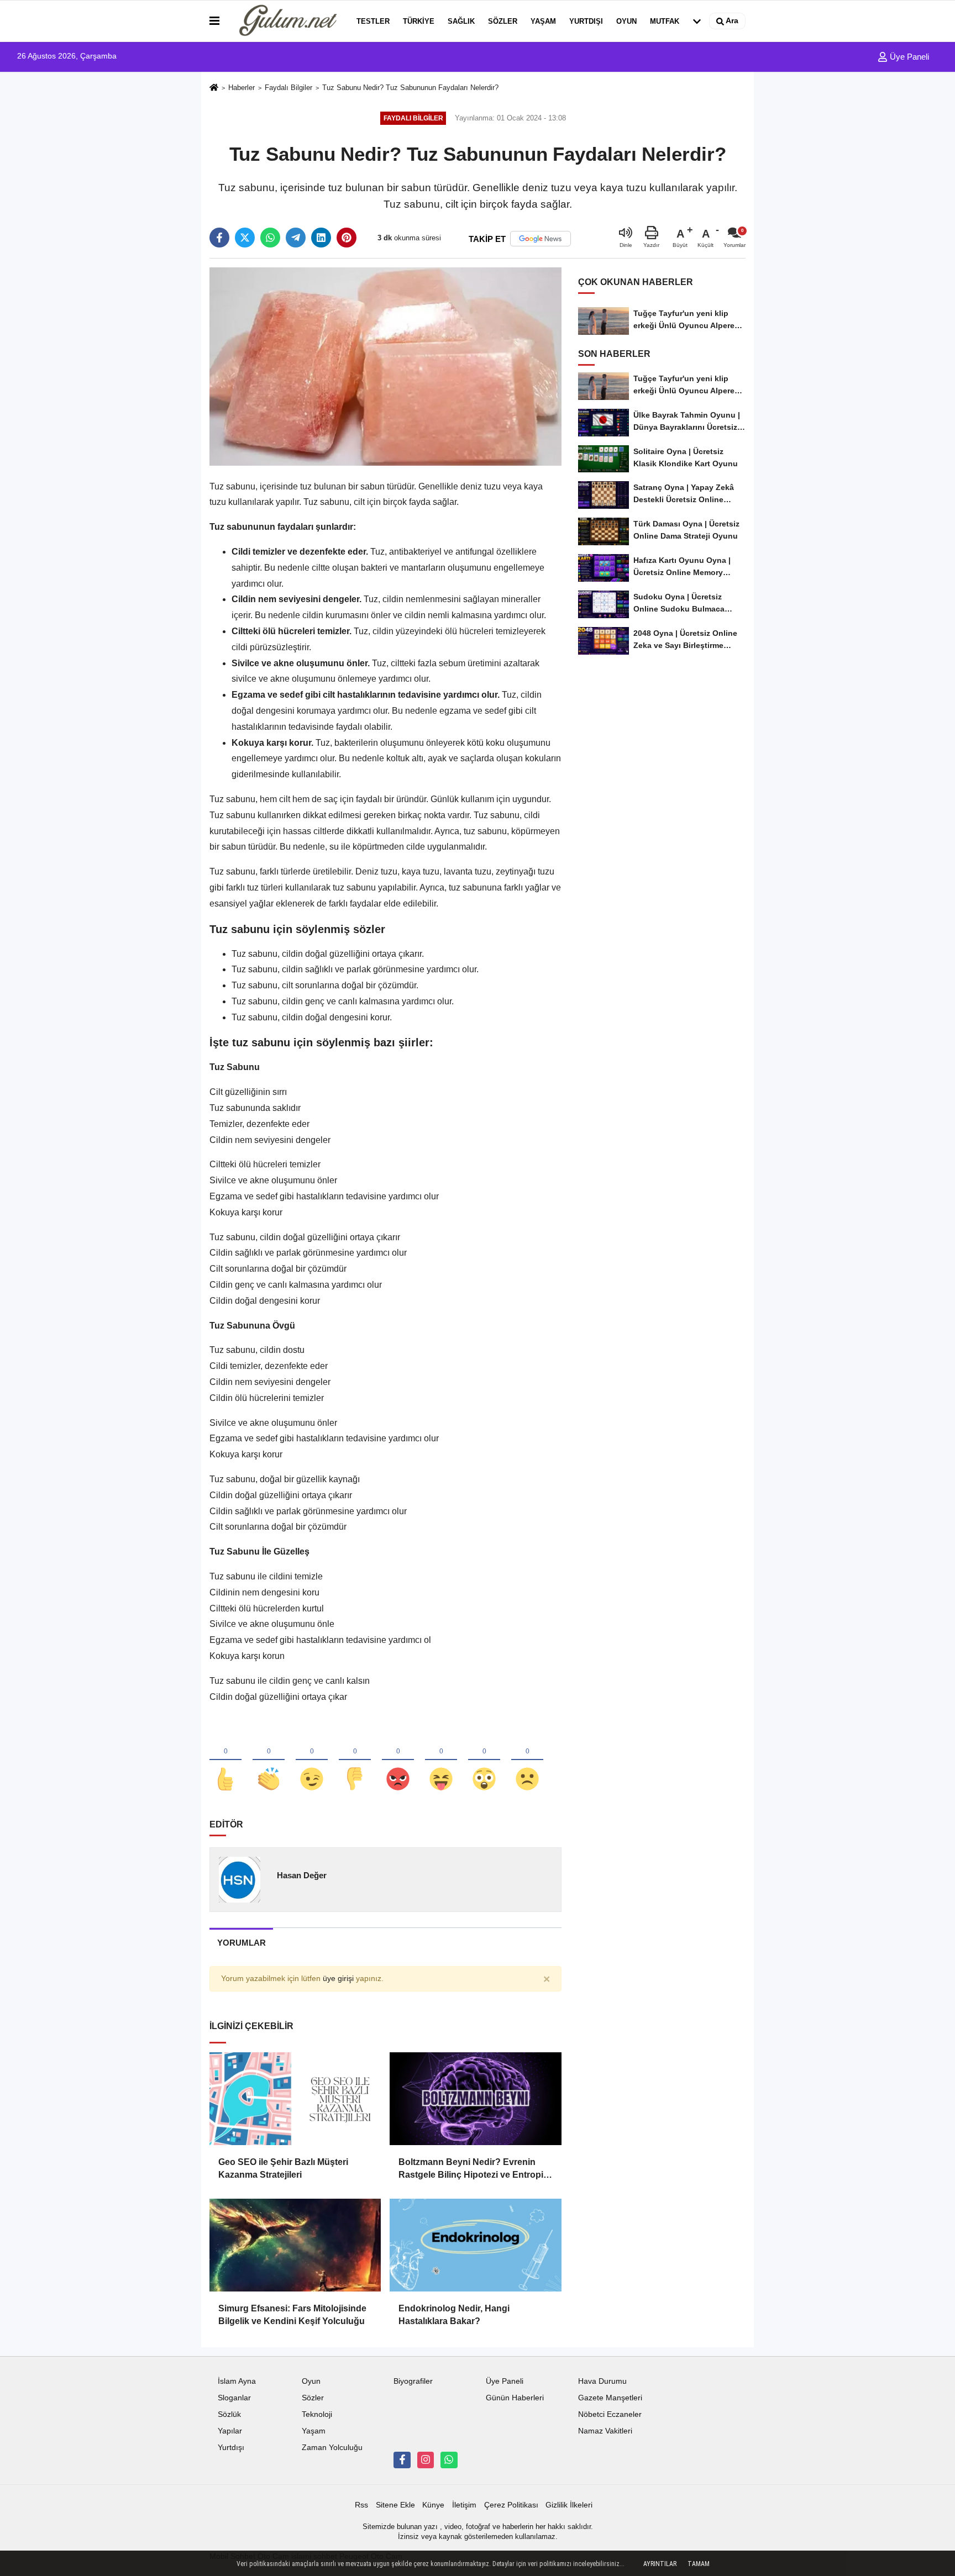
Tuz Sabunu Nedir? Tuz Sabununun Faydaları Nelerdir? (410, 88)
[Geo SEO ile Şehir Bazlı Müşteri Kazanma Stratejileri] (295, 2099)
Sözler (503, 21)
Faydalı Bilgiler (288, 88)
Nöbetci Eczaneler (610, 2414)
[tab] (241, 1943)
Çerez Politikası (511, 2505)
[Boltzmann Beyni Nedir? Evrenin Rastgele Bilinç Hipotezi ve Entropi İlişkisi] (475, 2099)
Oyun (626, 21)
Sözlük (229, 2414)
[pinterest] (347, 238)
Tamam (699, 2564)
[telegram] (296, 238)
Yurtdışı (586, 21)
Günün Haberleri (515, 2398)
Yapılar (230, 2431)
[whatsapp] (270, 238)
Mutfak (665, 21)
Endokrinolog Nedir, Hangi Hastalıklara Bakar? (454, 2314)
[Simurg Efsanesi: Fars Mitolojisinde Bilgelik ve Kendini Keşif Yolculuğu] (295, 2245)
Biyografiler (413, 2381)
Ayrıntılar (660, 2564)
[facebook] (219, 238)
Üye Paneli (908, 57)
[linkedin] (321, 238)
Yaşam (543, 21)
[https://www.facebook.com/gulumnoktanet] (402, 2460)
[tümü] (697, 21)
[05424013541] (449, 2460)
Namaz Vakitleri (605, 2431)
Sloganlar (234, 2398)
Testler (373, 21)
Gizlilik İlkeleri (569, 2505)
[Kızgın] (398, 1761)
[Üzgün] (527, 1761)
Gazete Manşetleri (610, 2398)
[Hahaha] (441, 1761)
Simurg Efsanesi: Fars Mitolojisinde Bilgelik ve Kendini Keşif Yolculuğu (292, 2314)
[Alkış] (269, 1761)
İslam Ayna (237, 2381)
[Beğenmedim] (355, 1761)
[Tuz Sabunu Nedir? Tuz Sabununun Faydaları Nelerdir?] (385, 366)
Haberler (242, 88)
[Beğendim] (225, 1761)
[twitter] (245, 238)
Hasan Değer (302, 1875)
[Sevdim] (312, 1761)
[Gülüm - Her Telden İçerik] (286, 21)
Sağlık (461, 21)
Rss (361, 2505)
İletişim (464, 2505)
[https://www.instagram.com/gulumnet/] (426, 2460)
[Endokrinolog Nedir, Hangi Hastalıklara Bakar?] (475, 2245)
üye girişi (338, 1979)
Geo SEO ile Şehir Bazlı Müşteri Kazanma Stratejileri (283, 2168)
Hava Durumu (602, 2381)
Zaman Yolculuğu (332, 2448)
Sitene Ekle (395, 2505)
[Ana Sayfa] (214, 88)
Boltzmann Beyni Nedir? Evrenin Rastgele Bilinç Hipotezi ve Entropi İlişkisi (471, 2169)
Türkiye (419, 21)
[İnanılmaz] (484, 1761)
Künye (433, 2505)
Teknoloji (317, 2414)
